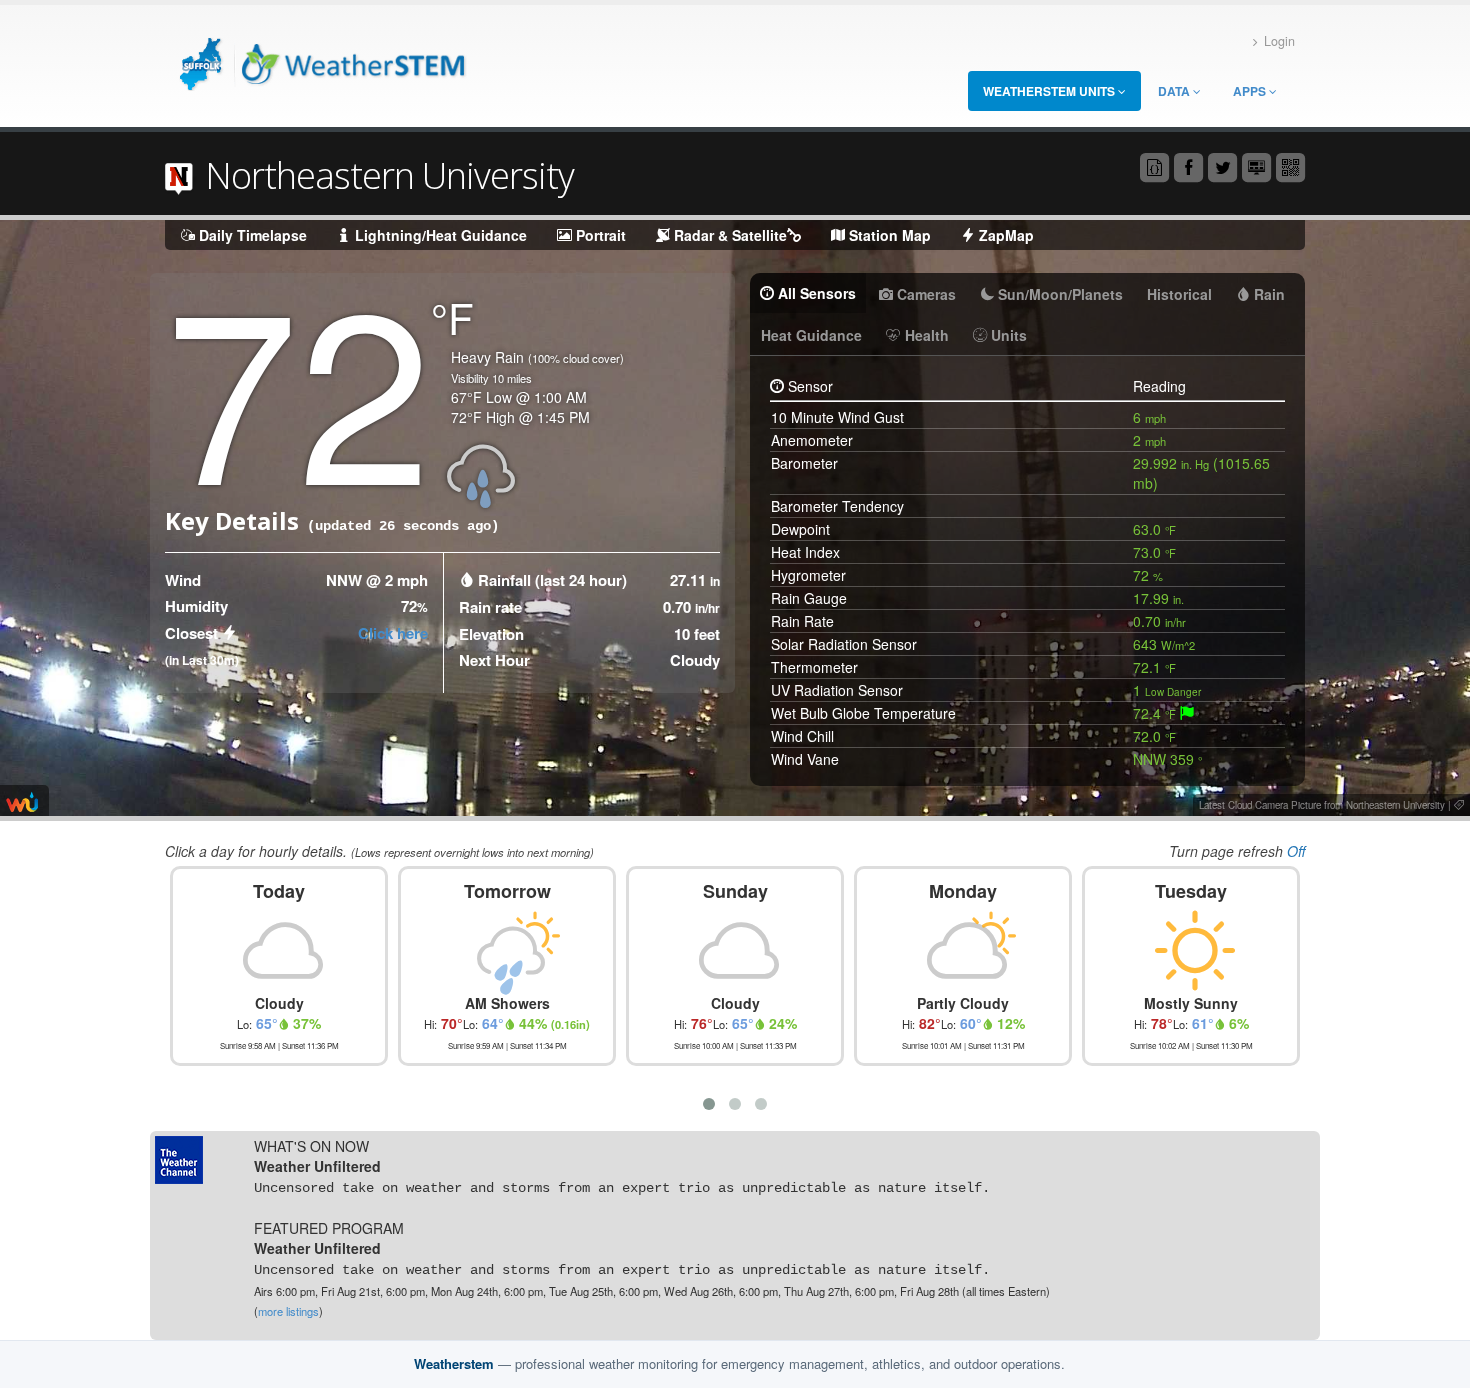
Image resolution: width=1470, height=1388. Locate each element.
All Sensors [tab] (815, 293)
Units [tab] (1007, 335)
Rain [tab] (1267, 294)
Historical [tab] (1179, 294)
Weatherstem (454, 1363)
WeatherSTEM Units (1050, 91)
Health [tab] (925, 335)
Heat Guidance (811, 335)
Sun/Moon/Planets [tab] (1058, 294)
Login (1279, 41)
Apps (1251, 91)
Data (1175, 91)
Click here (393, 633)
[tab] (1187, 713)
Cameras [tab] (924, 294)
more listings (288, 1311)
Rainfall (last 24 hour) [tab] (552, 580)
